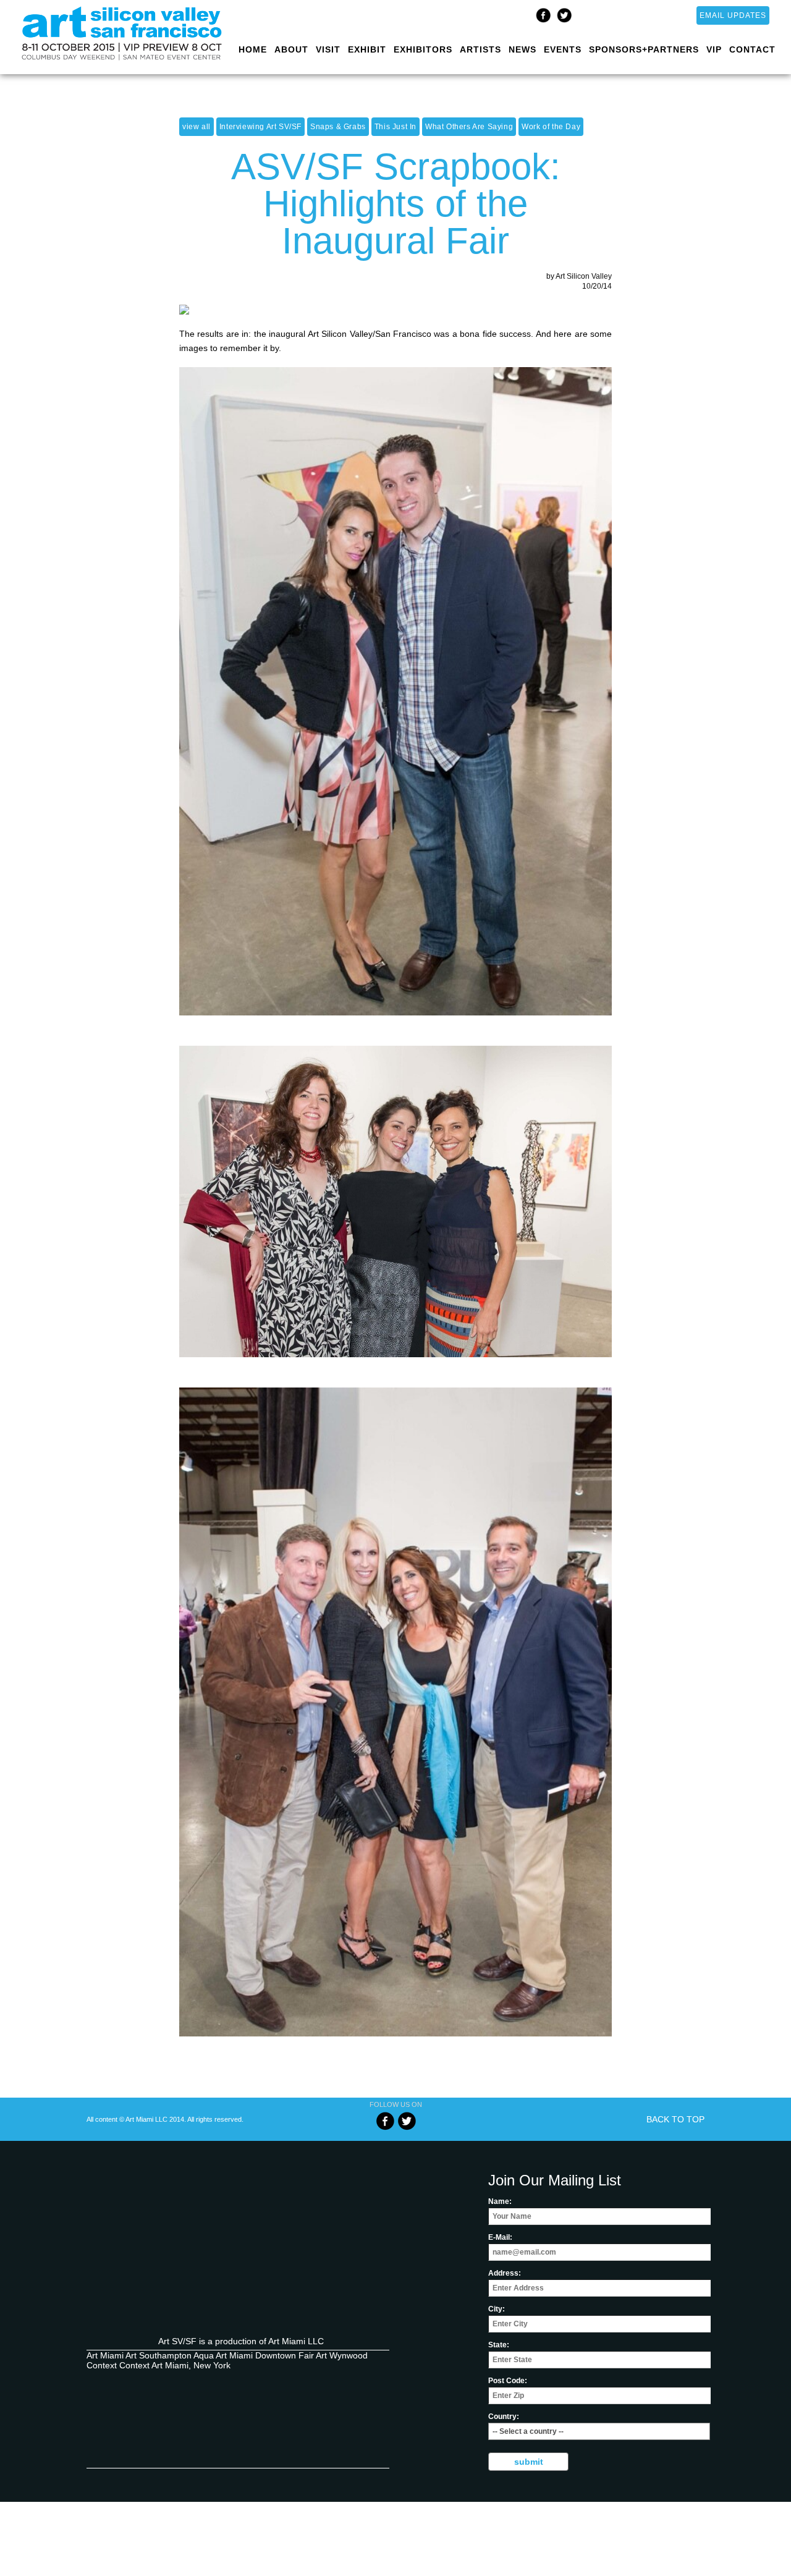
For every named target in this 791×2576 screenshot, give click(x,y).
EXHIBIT (367, 49)
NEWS (522, 49)
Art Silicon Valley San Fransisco (154, 2446)
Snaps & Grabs (338, 127)
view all (197, 127)
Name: (500, 2201)
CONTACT (752, 49)
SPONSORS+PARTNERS (644, 49)
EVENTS (563, 49)
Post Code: (508, 2381)
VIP (714, 49)
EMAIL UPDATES (733, 15)
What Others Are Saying (469, 127)
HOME (253, 49)
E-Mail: (500, 2237)
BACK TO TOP (675, 2119)
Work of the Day (551, 127)
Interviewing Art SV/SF (260, 127)
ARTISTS (480, 49)
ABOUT (291, 49)
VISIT (328, 49)
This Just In (395, 127)
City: (497, 2309)
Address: (505, 2273)
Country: (504, 2417)
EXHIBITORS (423, 49)
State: (499, 2345)
